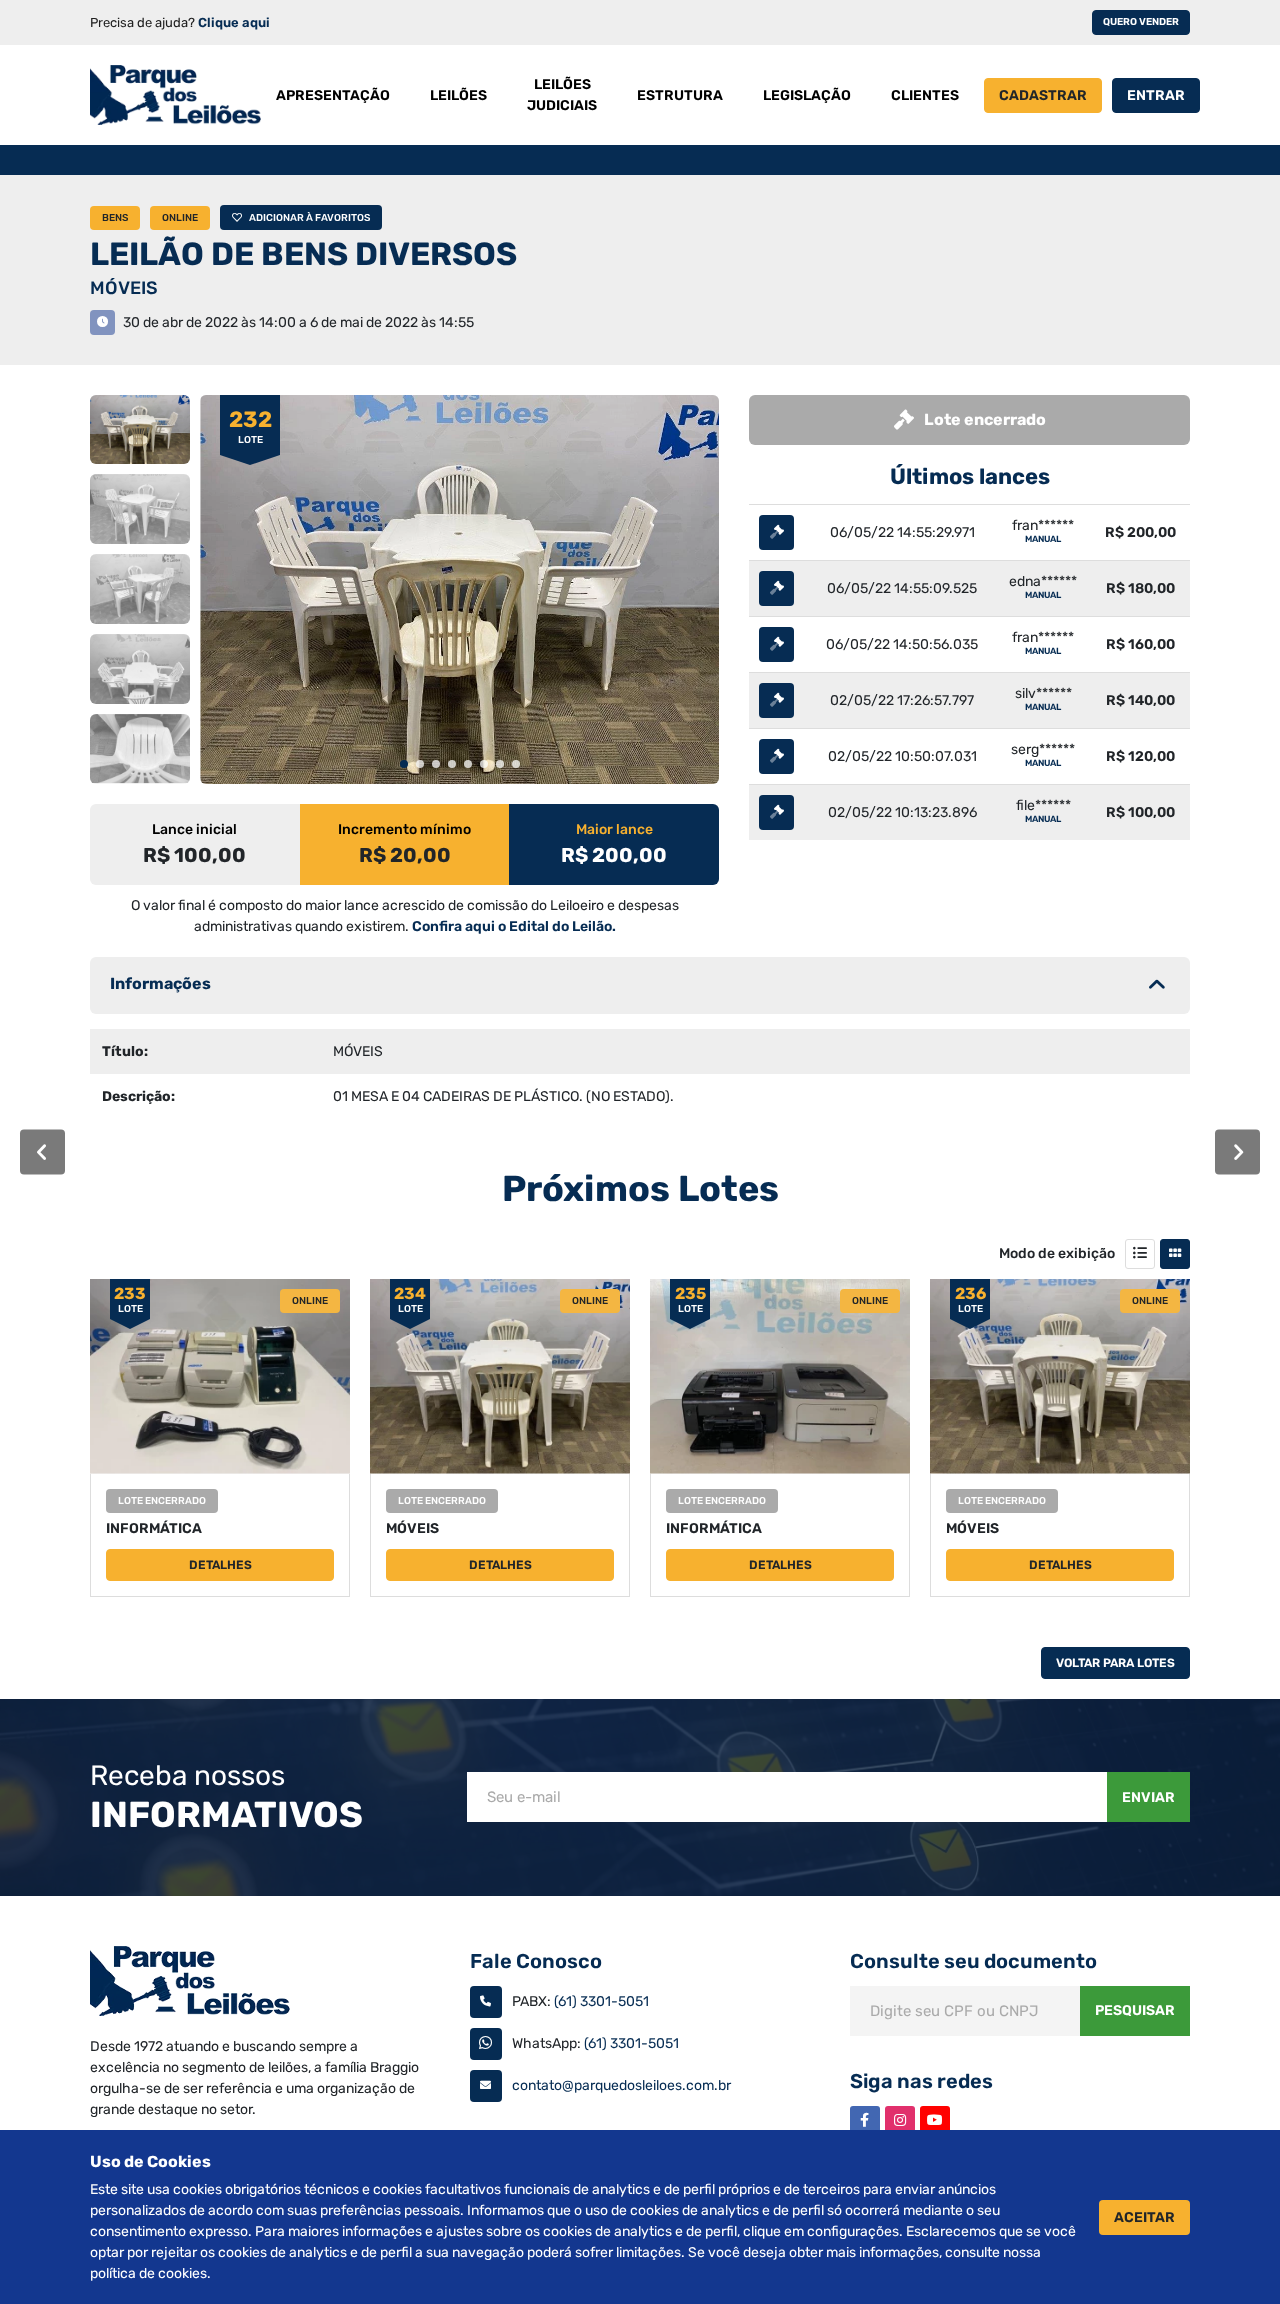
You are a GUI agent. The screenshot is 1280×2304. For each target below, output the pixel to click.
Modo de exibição (1057, 1253)
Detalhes (220, 1565)
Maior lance (614, 829)
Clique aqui (234, 22)
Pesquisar (1135, 2010)
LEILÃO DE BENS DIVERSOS (303, 254)
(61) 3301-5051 (601, 2001)
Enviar (1148, 1797)
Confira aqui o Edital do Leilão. (514, 926)
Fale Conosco (536, 1961)
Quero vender (1141, 22)
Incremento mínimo (404, 829)
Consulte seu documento (973, 1961)
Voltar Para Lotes (1115, 1663)
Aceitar (1144, 2217)
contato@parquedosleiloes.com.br (621, 2085)
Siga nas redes (921, 2081)
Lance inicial (194, 829)
